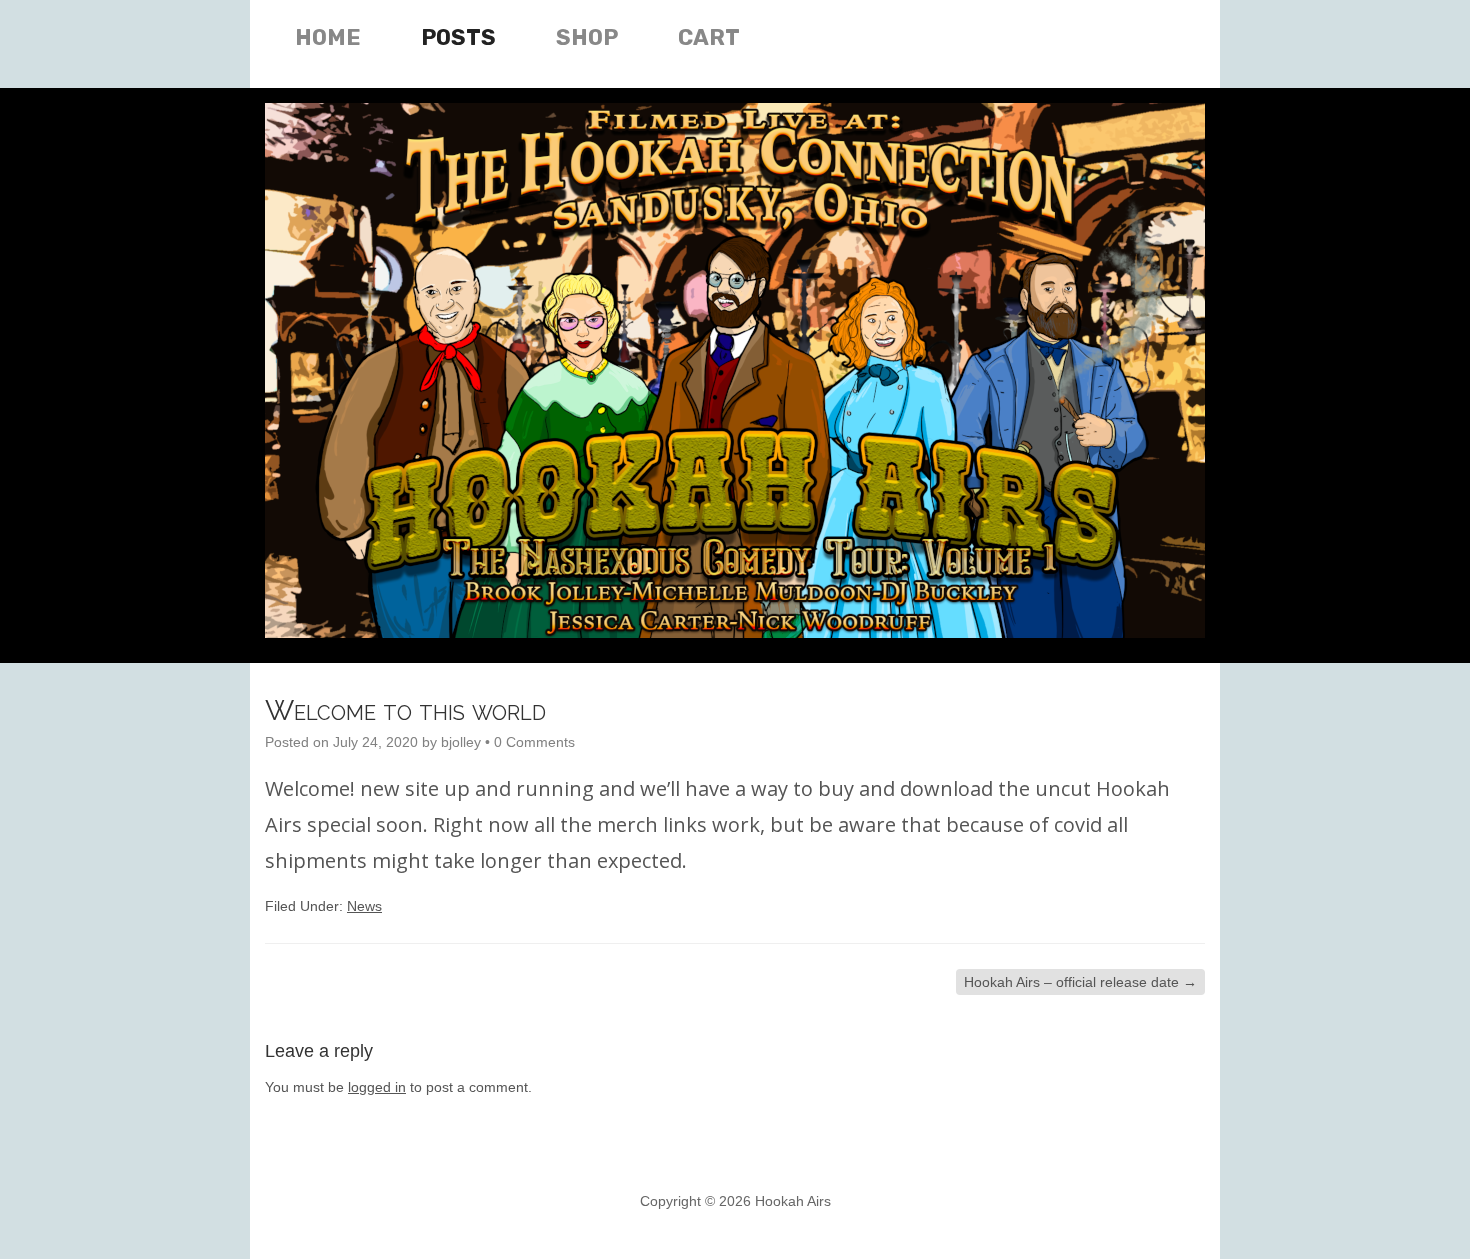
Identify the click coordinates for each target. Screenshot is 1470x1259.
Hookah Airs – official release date (1080, 982)
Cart (709, 37)
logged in (377, 1087)
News (364, 906)
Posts (458, 37)
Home (328, 37)
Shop (587, 37)
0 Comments (534, 742)
